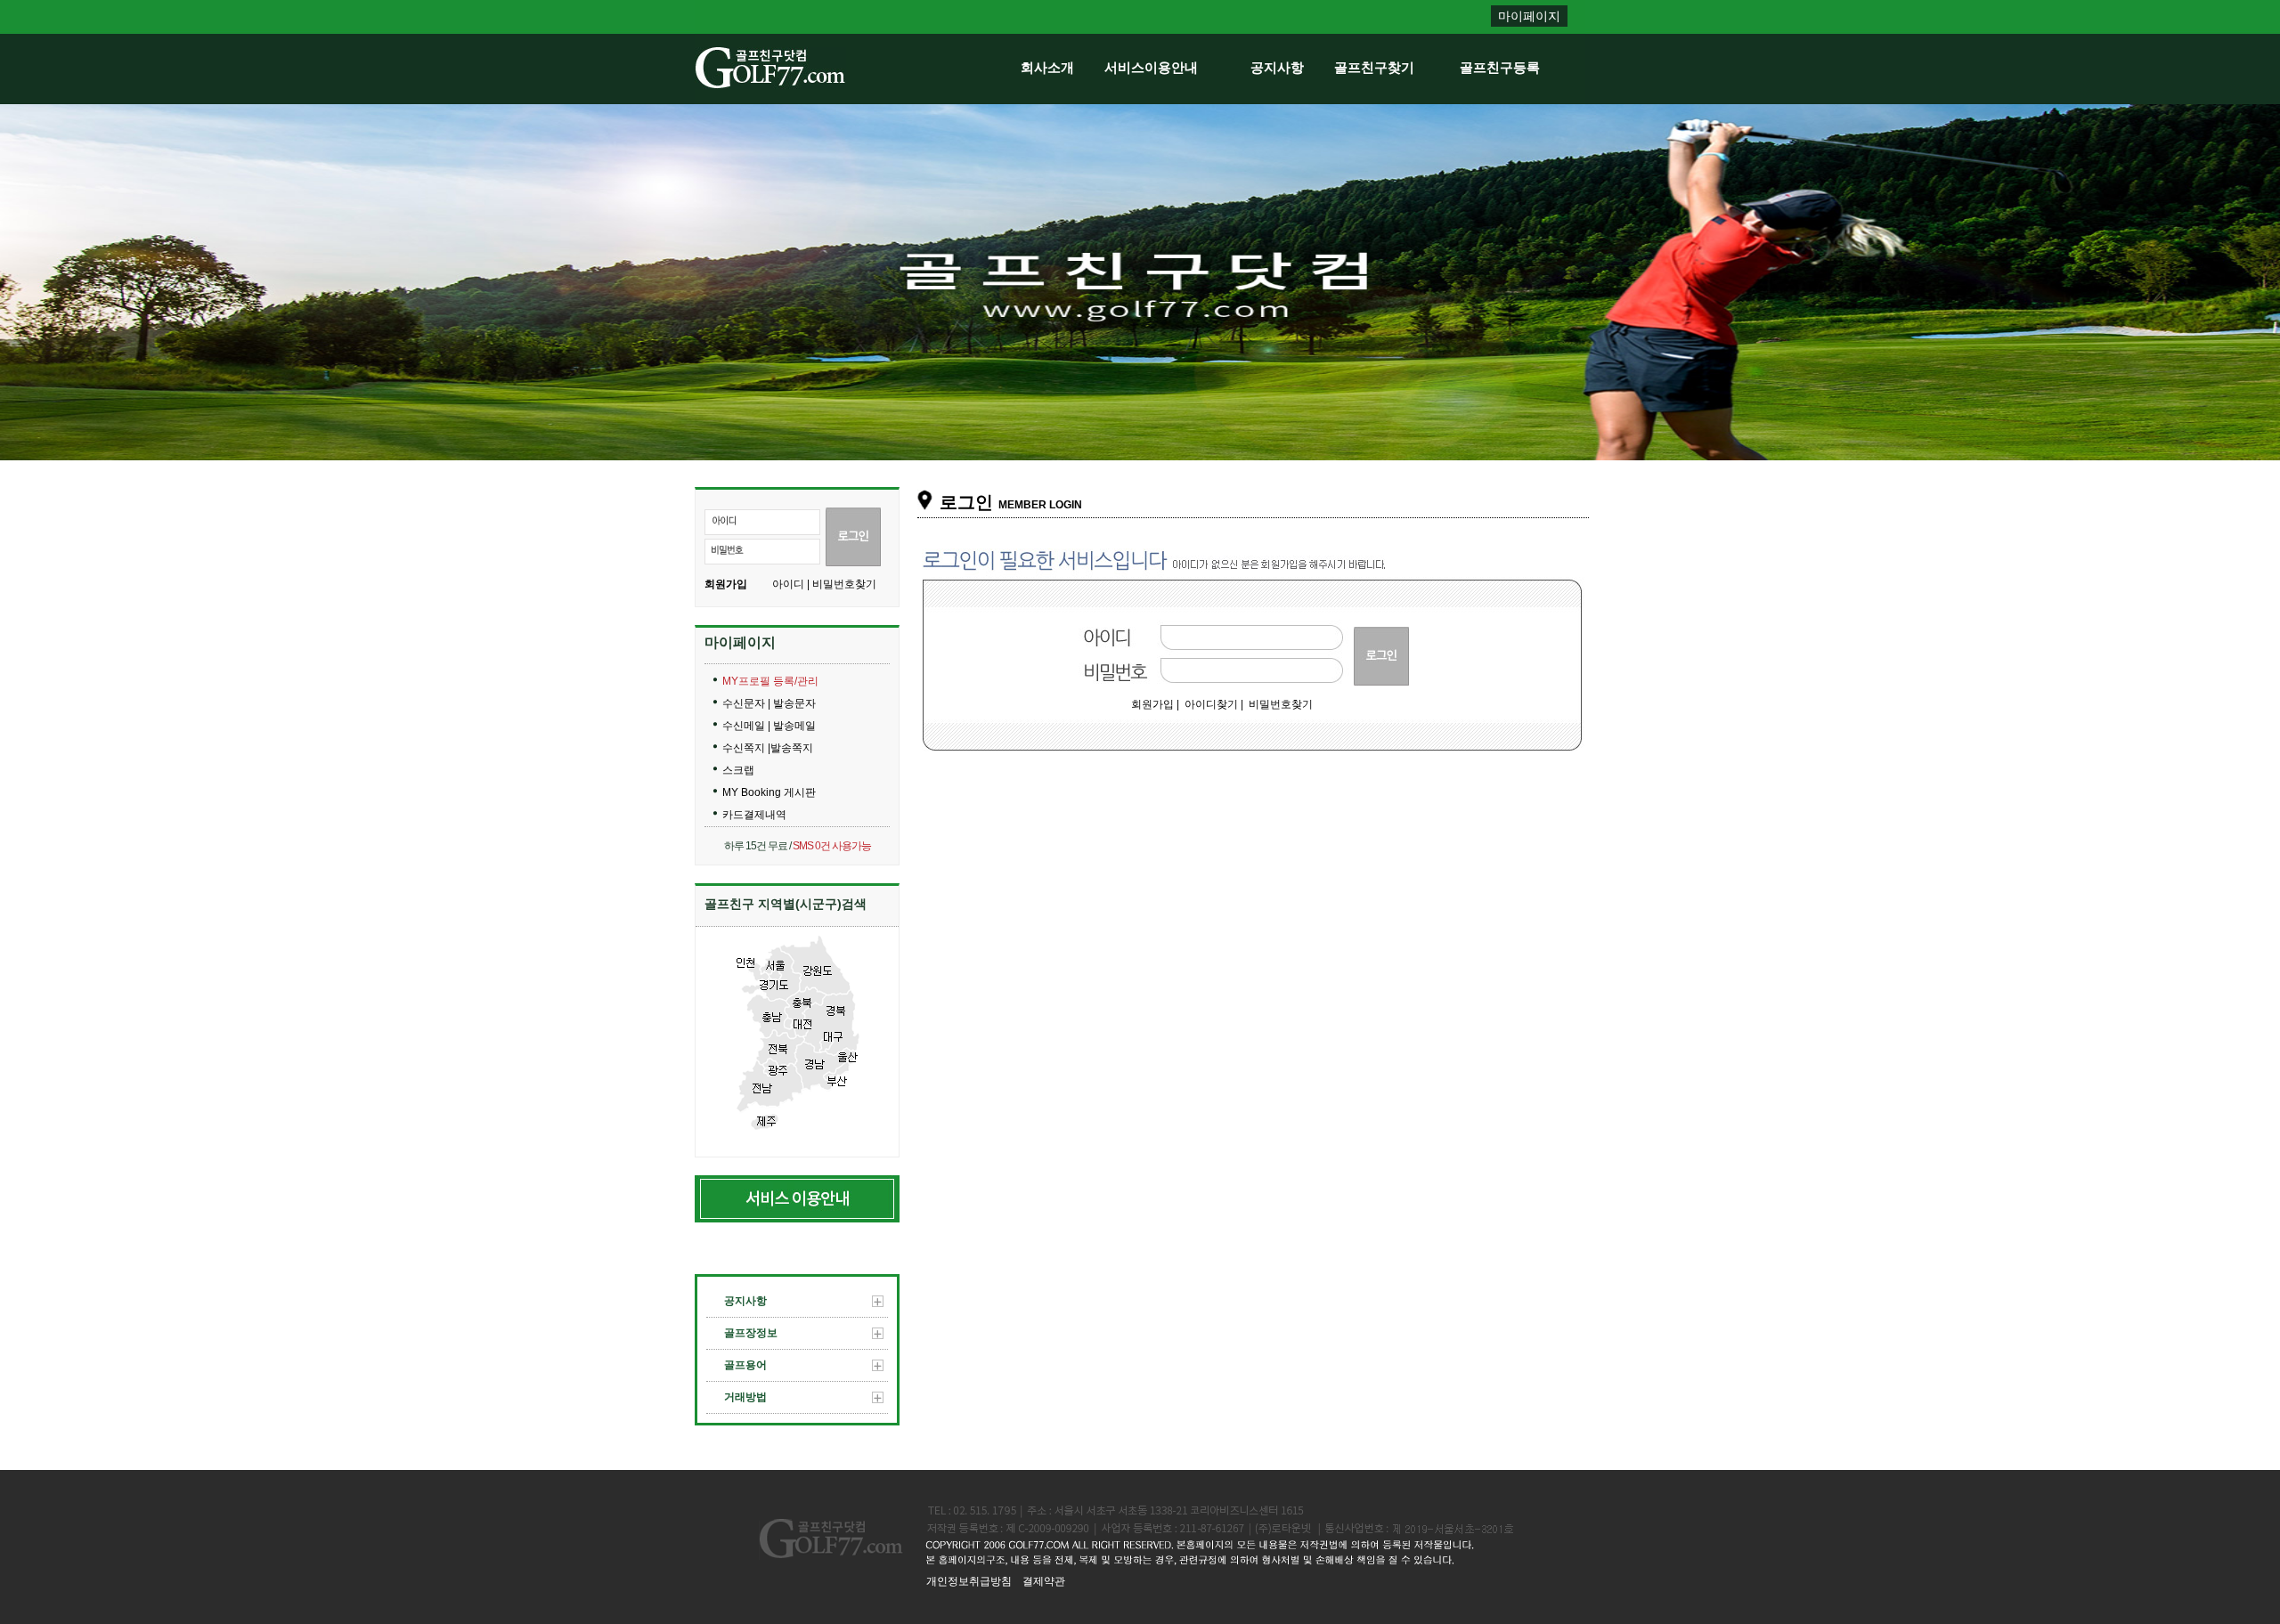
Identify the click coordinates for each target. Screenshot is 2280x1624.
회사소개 (1047, 67)
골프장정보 (751, 1333)
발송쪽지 (792, 748)
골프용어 (745, 1365)
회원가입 (726, 584)
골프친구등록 (1500, 67)
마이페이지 (1529, 16)
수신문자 (745, 703)
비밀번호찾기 (1281, 704)
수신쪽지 (745, 748)
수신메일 (745, 726)
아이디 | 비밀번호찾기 (824, 584)
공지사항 (1277, 67)
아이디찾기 (1211, 704)
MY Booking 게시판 (769, 792)
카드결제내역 (754, 815)
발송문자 (794, 703)
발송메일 (794, 726)
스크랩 (738, 770)
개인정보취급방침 (969, 1581)
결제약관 (1044, 1581)
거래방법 (745, 1397)
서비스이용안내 (1151, 67)
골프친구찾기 (1374, 67)
